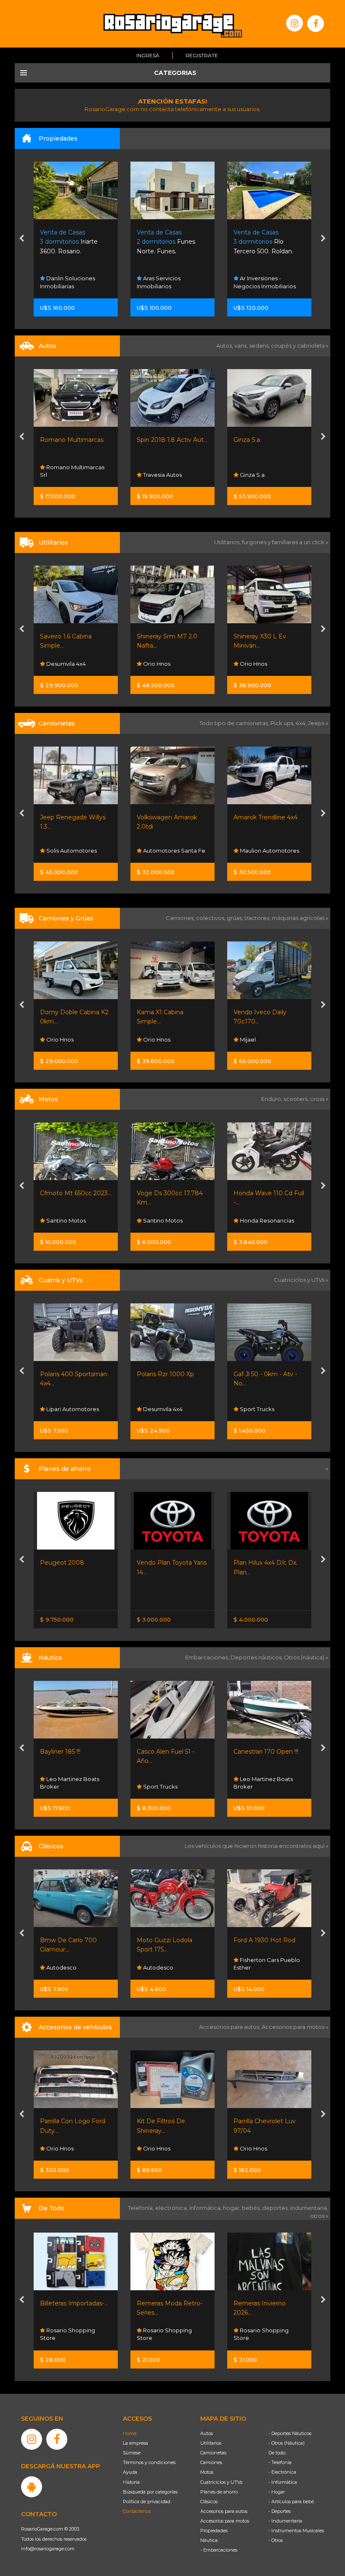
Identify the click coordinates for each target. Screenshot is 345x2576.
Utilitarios (211, 2443)
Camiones (211, 2462)
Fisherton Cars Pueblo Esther (170, 1964)
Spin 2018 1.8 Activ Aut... (75, 440)
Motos (207, 2472)
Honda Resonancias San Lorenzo (264, 1216)
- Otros (276, 2540)
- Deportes (280, 2511)
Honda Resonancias (170, 1220)
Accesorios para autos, (230, 2027)
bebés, (252, 2208)
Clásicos (209, 2502)
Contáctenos (137, 2511)
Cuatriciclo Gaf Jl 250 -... (267, 1374)
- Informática (283, 2482)
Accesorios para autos (224, 2511)
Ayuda (130, 2472)
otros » (319, 2216)
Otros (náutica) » (306, 1657)
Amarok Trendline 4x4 (169, 817)
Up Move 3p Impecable (268, 440)
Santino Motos (65, 1220)
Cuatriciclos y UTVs (221, 2482)
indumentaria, (309, 2208)
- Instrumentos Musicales (296, 2531)
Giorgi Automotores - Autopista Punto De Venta (265, 843)
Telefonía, (142, 2208)
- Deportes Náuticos (290, 2433)
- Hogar (277, 2492)
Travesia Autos (65, 475)
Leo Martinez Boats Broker (166, 1783)
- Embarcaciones (219, 2550)
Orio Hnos (59, 664)
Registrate (202, 55)
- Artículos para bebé (291, 2502)
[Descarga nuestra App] (32, 2487)
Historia (131, 2482)
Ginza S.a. (151, 440)
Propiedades (214, 2531)
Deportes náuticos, (257, 1657)
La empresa (135, 2443)
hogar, (232, 2208)
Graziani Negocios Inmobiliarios (261, 282)
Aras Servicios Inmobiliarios (62, 282)
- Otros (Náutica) (287, 2443)
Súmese (132, 2453)
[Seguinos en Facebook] (316, 24)
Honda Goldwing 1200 (266, 1940)
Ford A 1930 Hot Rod (168, 1940)
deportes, (276, 2208)
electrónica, (172, 2208)
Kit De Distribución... (263, 2121)
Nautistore (253, 1786)
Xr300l (243, 1193)
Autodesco (61, 1967)
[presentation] (22, 239)
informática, (206, 2208)
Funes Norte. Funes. (69, 242)
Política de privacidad (147, 2502)
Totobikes (253, 2338)
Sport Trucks (160, 1409)
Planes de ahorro (219, 2492)
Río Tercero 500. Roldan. (167, 242)
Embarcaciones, (208, 1657)
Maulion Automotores (172, 851)
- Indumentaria (285, 2521)
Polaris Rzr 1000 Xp (69, 1374)
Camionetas (213, 2453)
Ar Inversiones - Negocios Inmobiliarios (168, 282)
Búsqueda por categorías (150, 2492)
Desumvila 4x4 (65, 1409)
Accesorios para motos (293, 2027)
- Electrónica (282, 2472)
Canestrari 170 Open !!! (169, 1752)
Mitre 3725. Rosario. (261, 242)
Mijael (150, 1039)
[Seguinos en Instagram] (295, 23)
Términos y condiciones (149, 2462)
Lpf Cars (250, 475)
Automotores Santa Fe (77, 851)
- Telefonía (280, 2462)
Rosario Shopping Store (68, 2334)
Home (130, 2433)
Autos (207, 2433)
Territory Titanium (259, 817)
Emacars (251, 1967)
